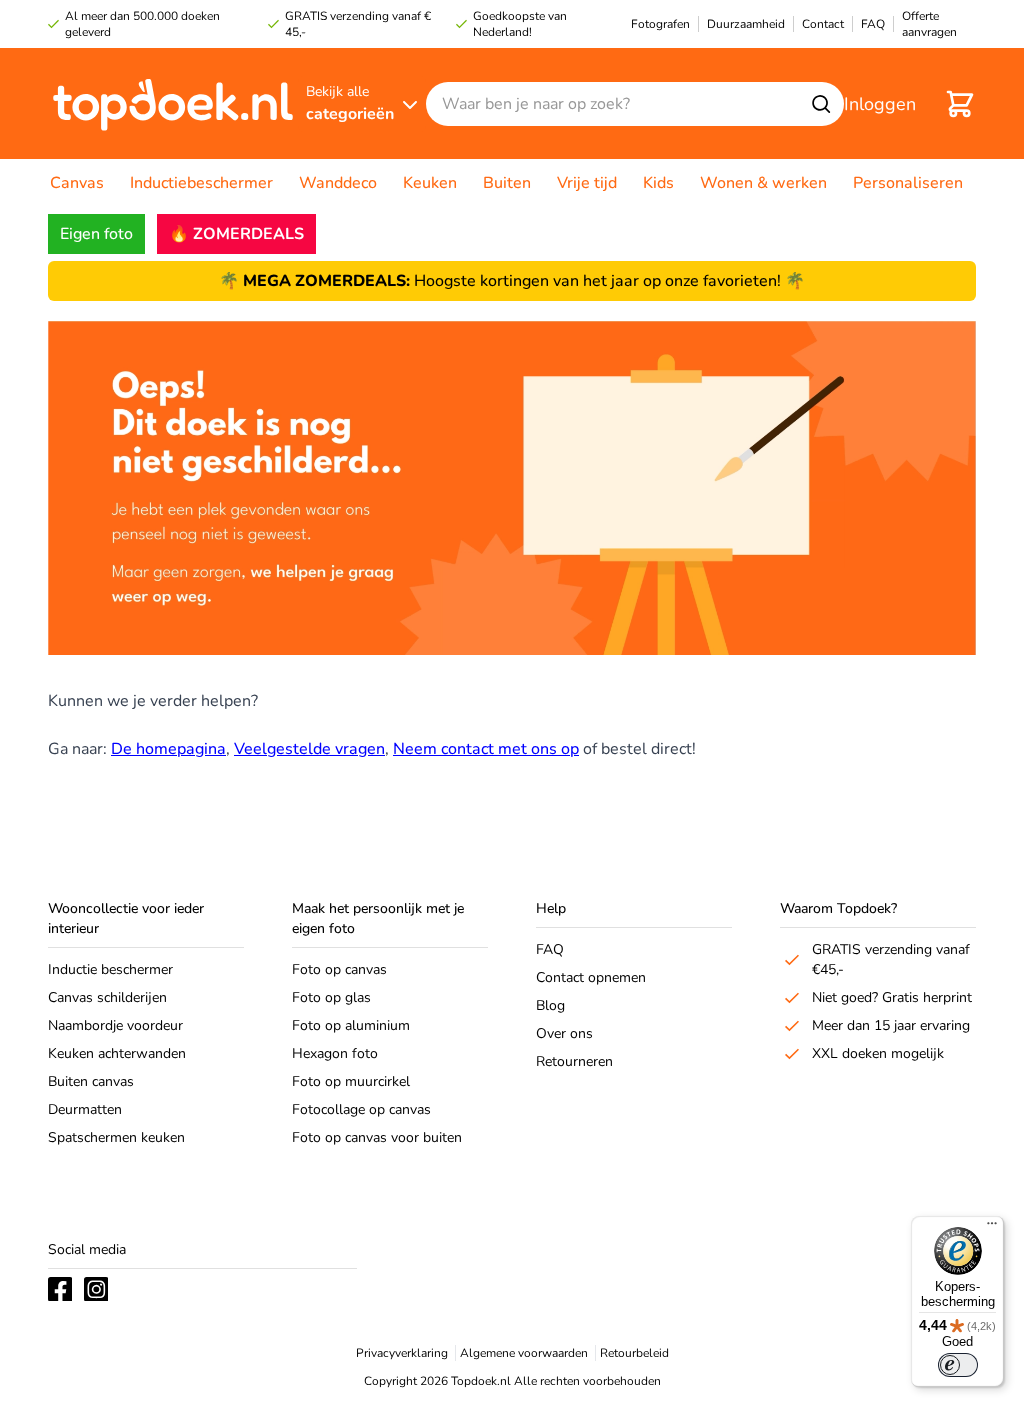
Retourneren (574, 1061)
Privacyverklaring (402, 1353)
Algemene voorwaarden (524, 1353)
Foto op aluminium (351, 1025)
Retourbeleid (634, 1353)
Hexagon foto (335, 1053)
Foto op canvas (339, 969)
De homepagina (168, 749)
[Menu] (992, 1228)
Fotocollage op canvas (361, 1109)
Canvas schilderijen (107, 997)
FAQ (550, 949)
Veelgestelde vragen (309, 749)
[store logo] (173, 103)
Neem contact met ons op (486, 749)
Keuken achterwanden (117, 1053)
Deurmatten (85, 1109)
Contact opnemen (591, 977)
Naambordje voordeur (115, 1025)
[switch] (958, 1365)
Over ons (564, 1033)
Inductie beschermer (110, 969)
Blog (550, 1005)
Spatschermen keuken (116, 1137)
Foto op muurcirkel (351, 1081)
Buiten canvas (91, 1081)
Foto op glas (331, 997)
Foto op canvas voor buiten (377, 1137)
